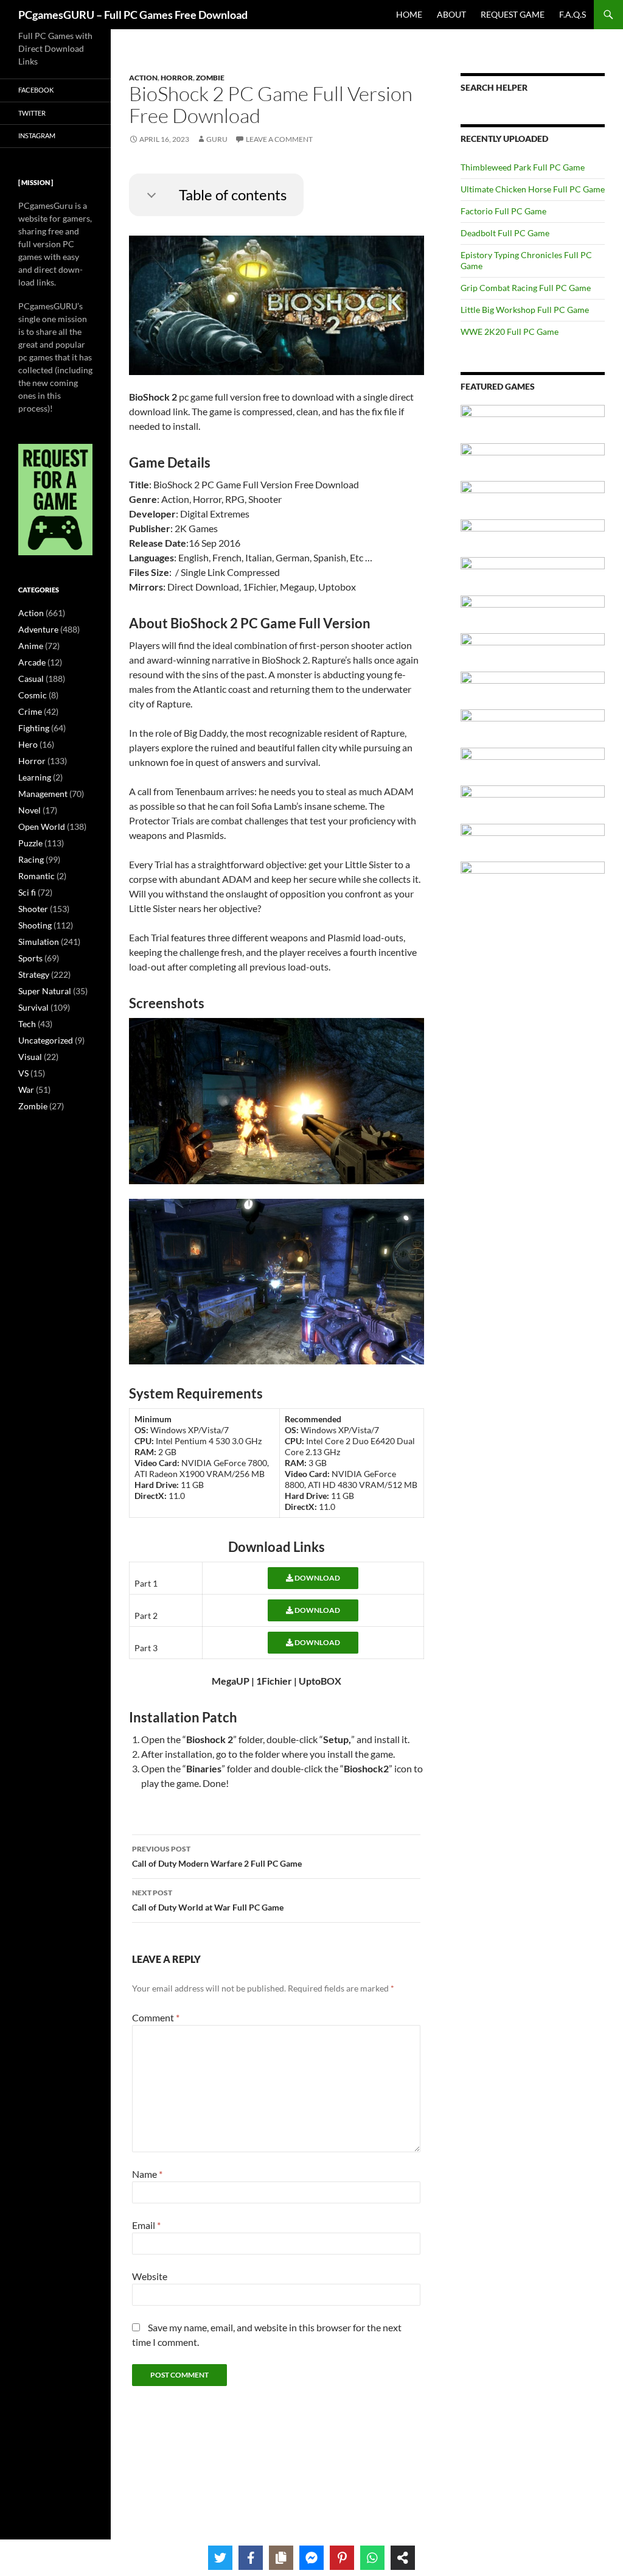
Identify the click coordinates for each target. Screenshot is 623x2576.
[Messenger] (311, 2558)
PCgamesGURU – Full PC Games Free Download (133, 15)
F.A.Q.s (573, 14)
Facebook (36, 90)
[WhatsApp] (372, 2558)
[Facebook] (251, 2558)
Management (43, 794)
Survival (33, 1007)
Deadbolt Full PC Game (505, 233)
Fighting (34, 728)
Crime (30, 711)
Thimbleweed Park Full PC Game (523, 167)
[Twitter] (220, 2558)
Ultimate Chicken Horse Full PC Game (533, 189)
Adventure (38, 629)
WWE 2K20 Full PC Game (510, 332)
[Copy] (281, 2558)
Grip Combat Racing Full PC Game (526, 288)
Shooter (33, 909)
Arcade (32, 662)
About (451, 14)
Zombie (210, 78)
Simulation (39, 942)
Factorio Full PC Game (503, 211)
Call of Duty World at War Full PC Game (208, 1900)
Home (409, 14)
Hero (28, 744)
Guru (217, 139)
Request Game (513, 14)
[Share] (403, 2558)
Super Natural (45, 991)
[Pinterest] (342, 2558)
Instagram (37, 135)
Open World (42, 826)
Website (150, 2276)
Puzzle (30, 843)
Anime (31, 646)
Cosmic (33, 695)
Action (143, 78)
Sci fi (27, 892)
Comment (156, 2017)
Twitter (32, 113)
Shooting (35, 925)
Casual (31, 679)
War (26, 1090)
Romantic (37, 876)
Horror (177, 78)
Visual (30, 1057)
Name (147, 2174)
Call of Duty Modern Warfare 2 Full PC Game (217, 1856)
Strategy (34, 974)
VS (23, 1073)
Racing (31, 859)
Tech (27, 1024)
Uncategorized (46, 1040)
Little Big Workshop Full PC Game (525, 310)
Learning (35, 777)
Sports (30, 958)
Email (146, 2225)
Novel (30, 810)
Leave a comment (279, 139)
